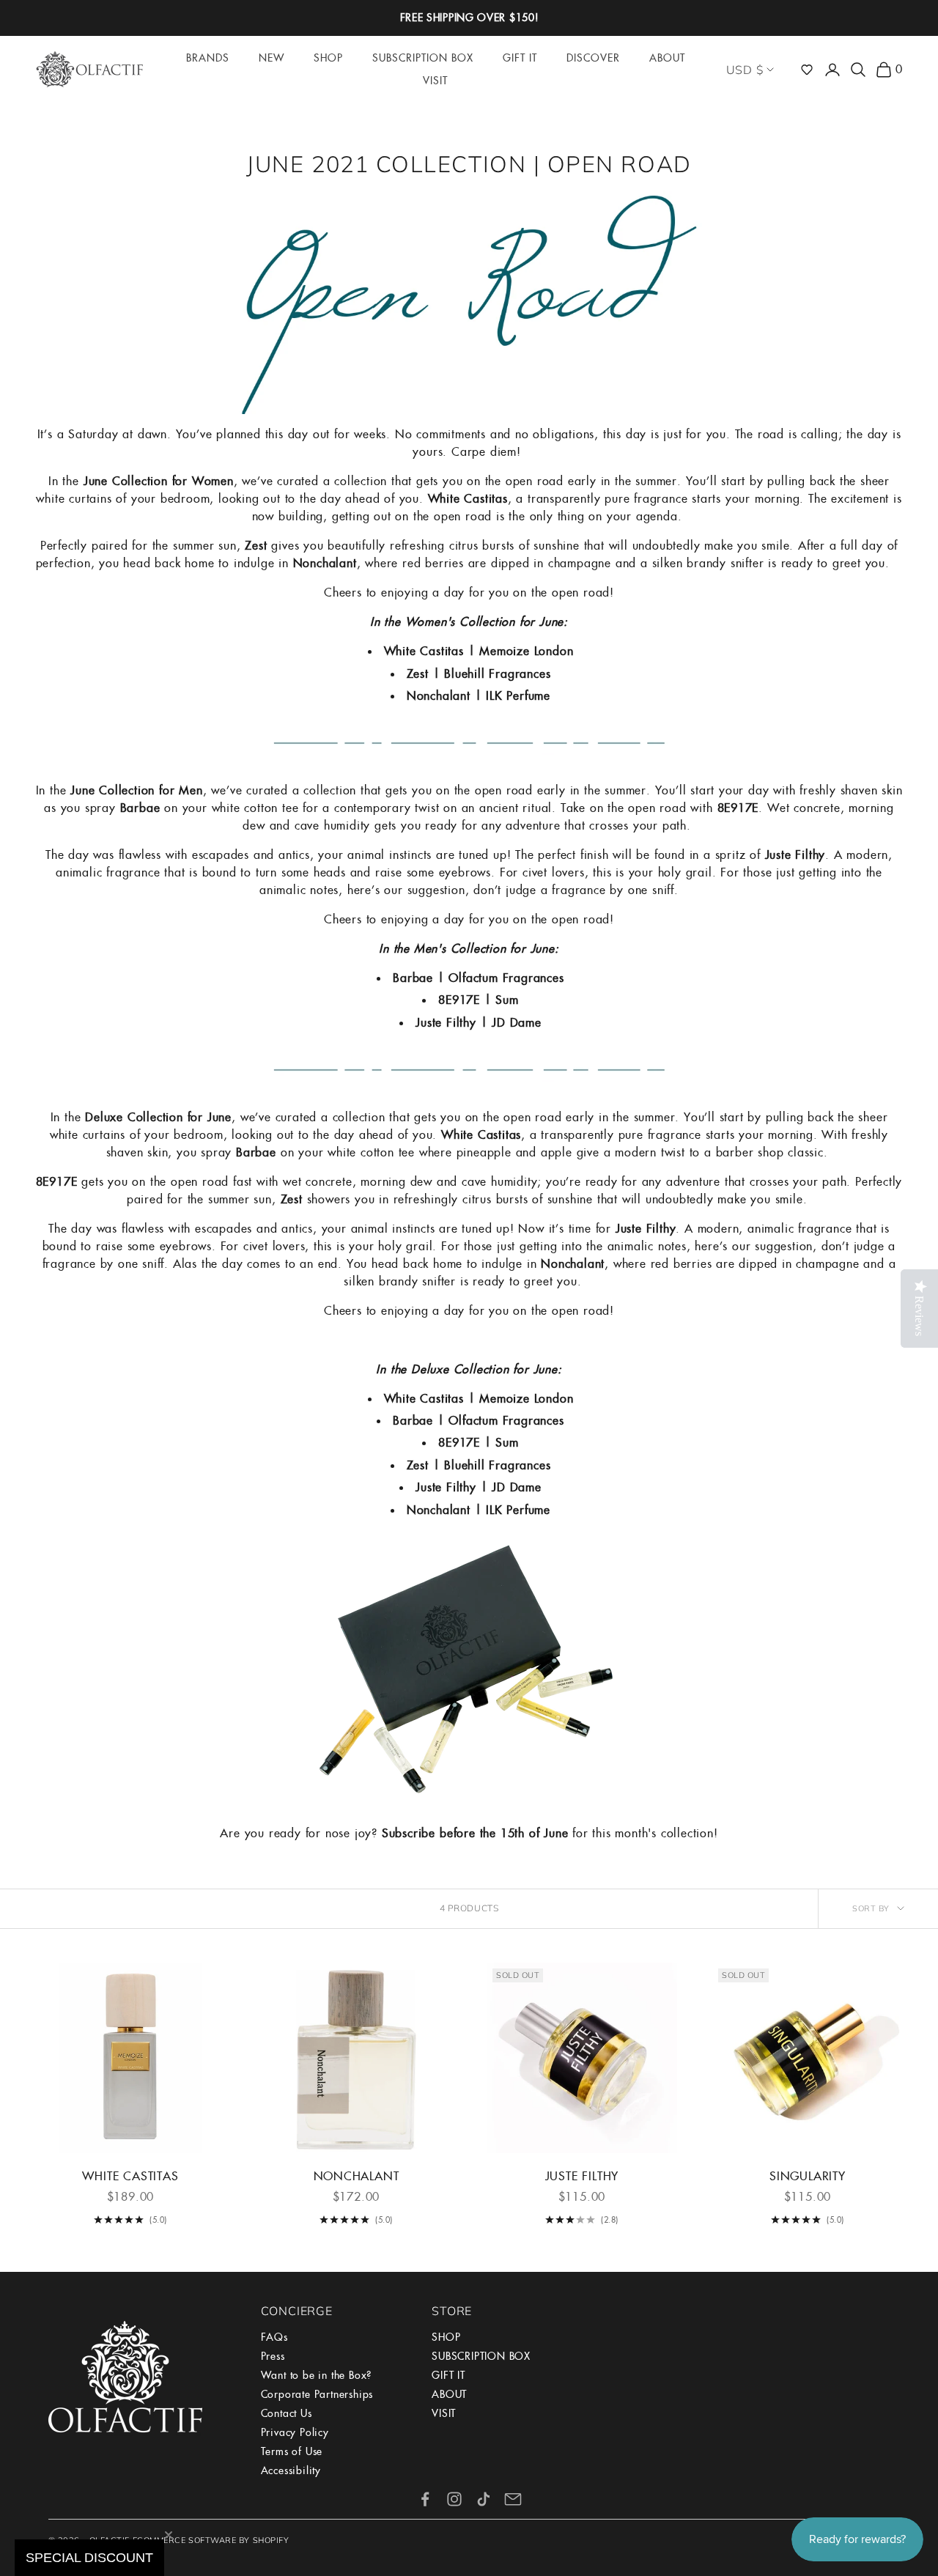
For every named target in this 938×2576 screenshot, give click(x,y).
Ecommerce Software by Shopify (211, 2540)
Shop (328, 58)
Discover (593, 58)
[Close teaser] (169, 2535)
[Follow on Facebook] (425, 2499)
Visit (435, 81)
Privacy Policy (295, 2432)
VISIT (444, 2413)
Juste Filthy (582, 2176)
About (667, 58)
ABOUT (449, 2394)
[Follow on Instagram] (454, 2499)
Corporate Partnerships (317, 2394)
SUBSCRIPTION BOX (481, 2356)
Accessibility (291, 2470)
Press (273, 2356)
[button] (807, 70)
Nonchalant (357, 2176)
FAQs (274, 2337)
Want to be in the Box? (317, 2375)
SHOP (446, 2337)
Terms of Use (292, 2451)
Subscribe (409, 1833)
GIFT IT (448, 2375)
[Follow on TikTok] (484, 2499)
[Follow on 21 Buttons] (513, 2499)
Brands (208, 58)
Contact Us (287, 2413)
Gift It (520, 58)
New (272, 58)
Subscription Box (423, 58)
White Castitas (130, 2176)
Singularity (808, 2176)
